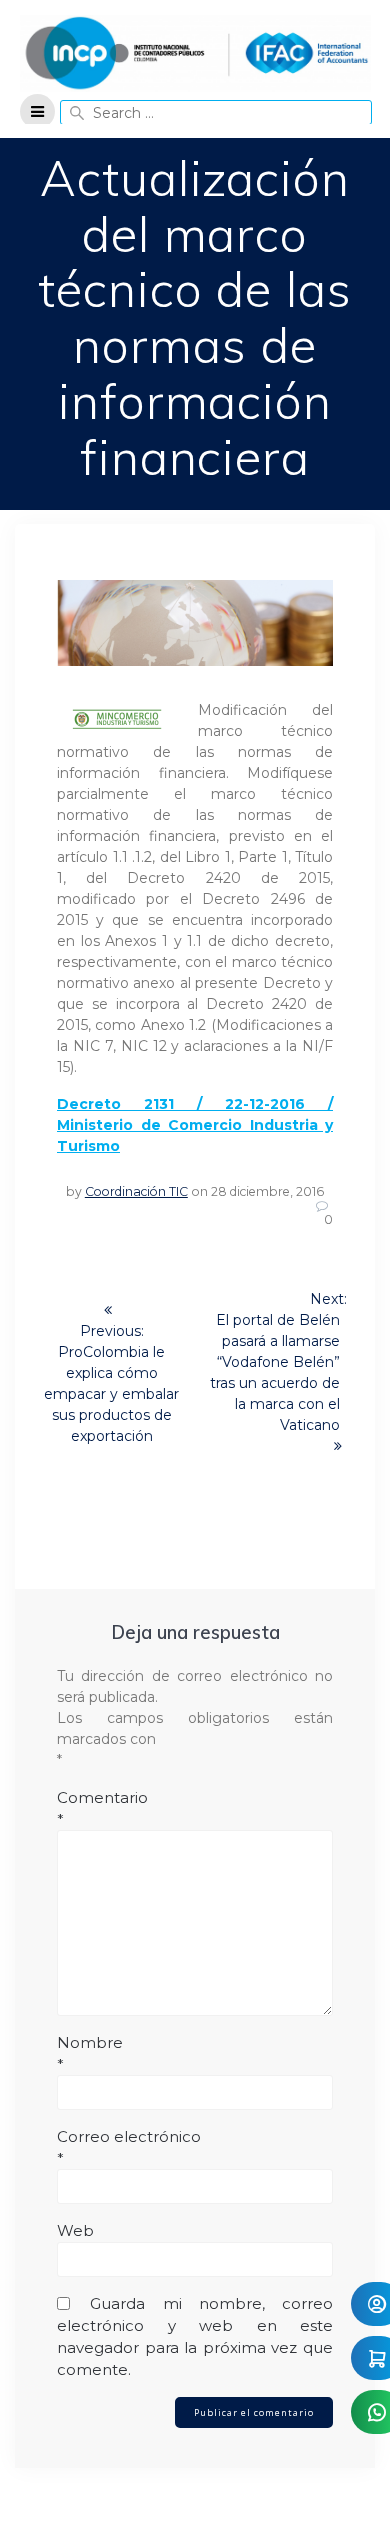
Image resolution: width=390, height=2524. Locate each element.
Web (75, 2230)
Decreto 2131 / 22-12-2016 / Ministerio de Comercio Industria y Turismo (195, 1125)
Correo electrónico (129, 2147)
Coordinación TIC (136, 1191)
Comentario (102, 1808)
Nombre (90, 2053)
